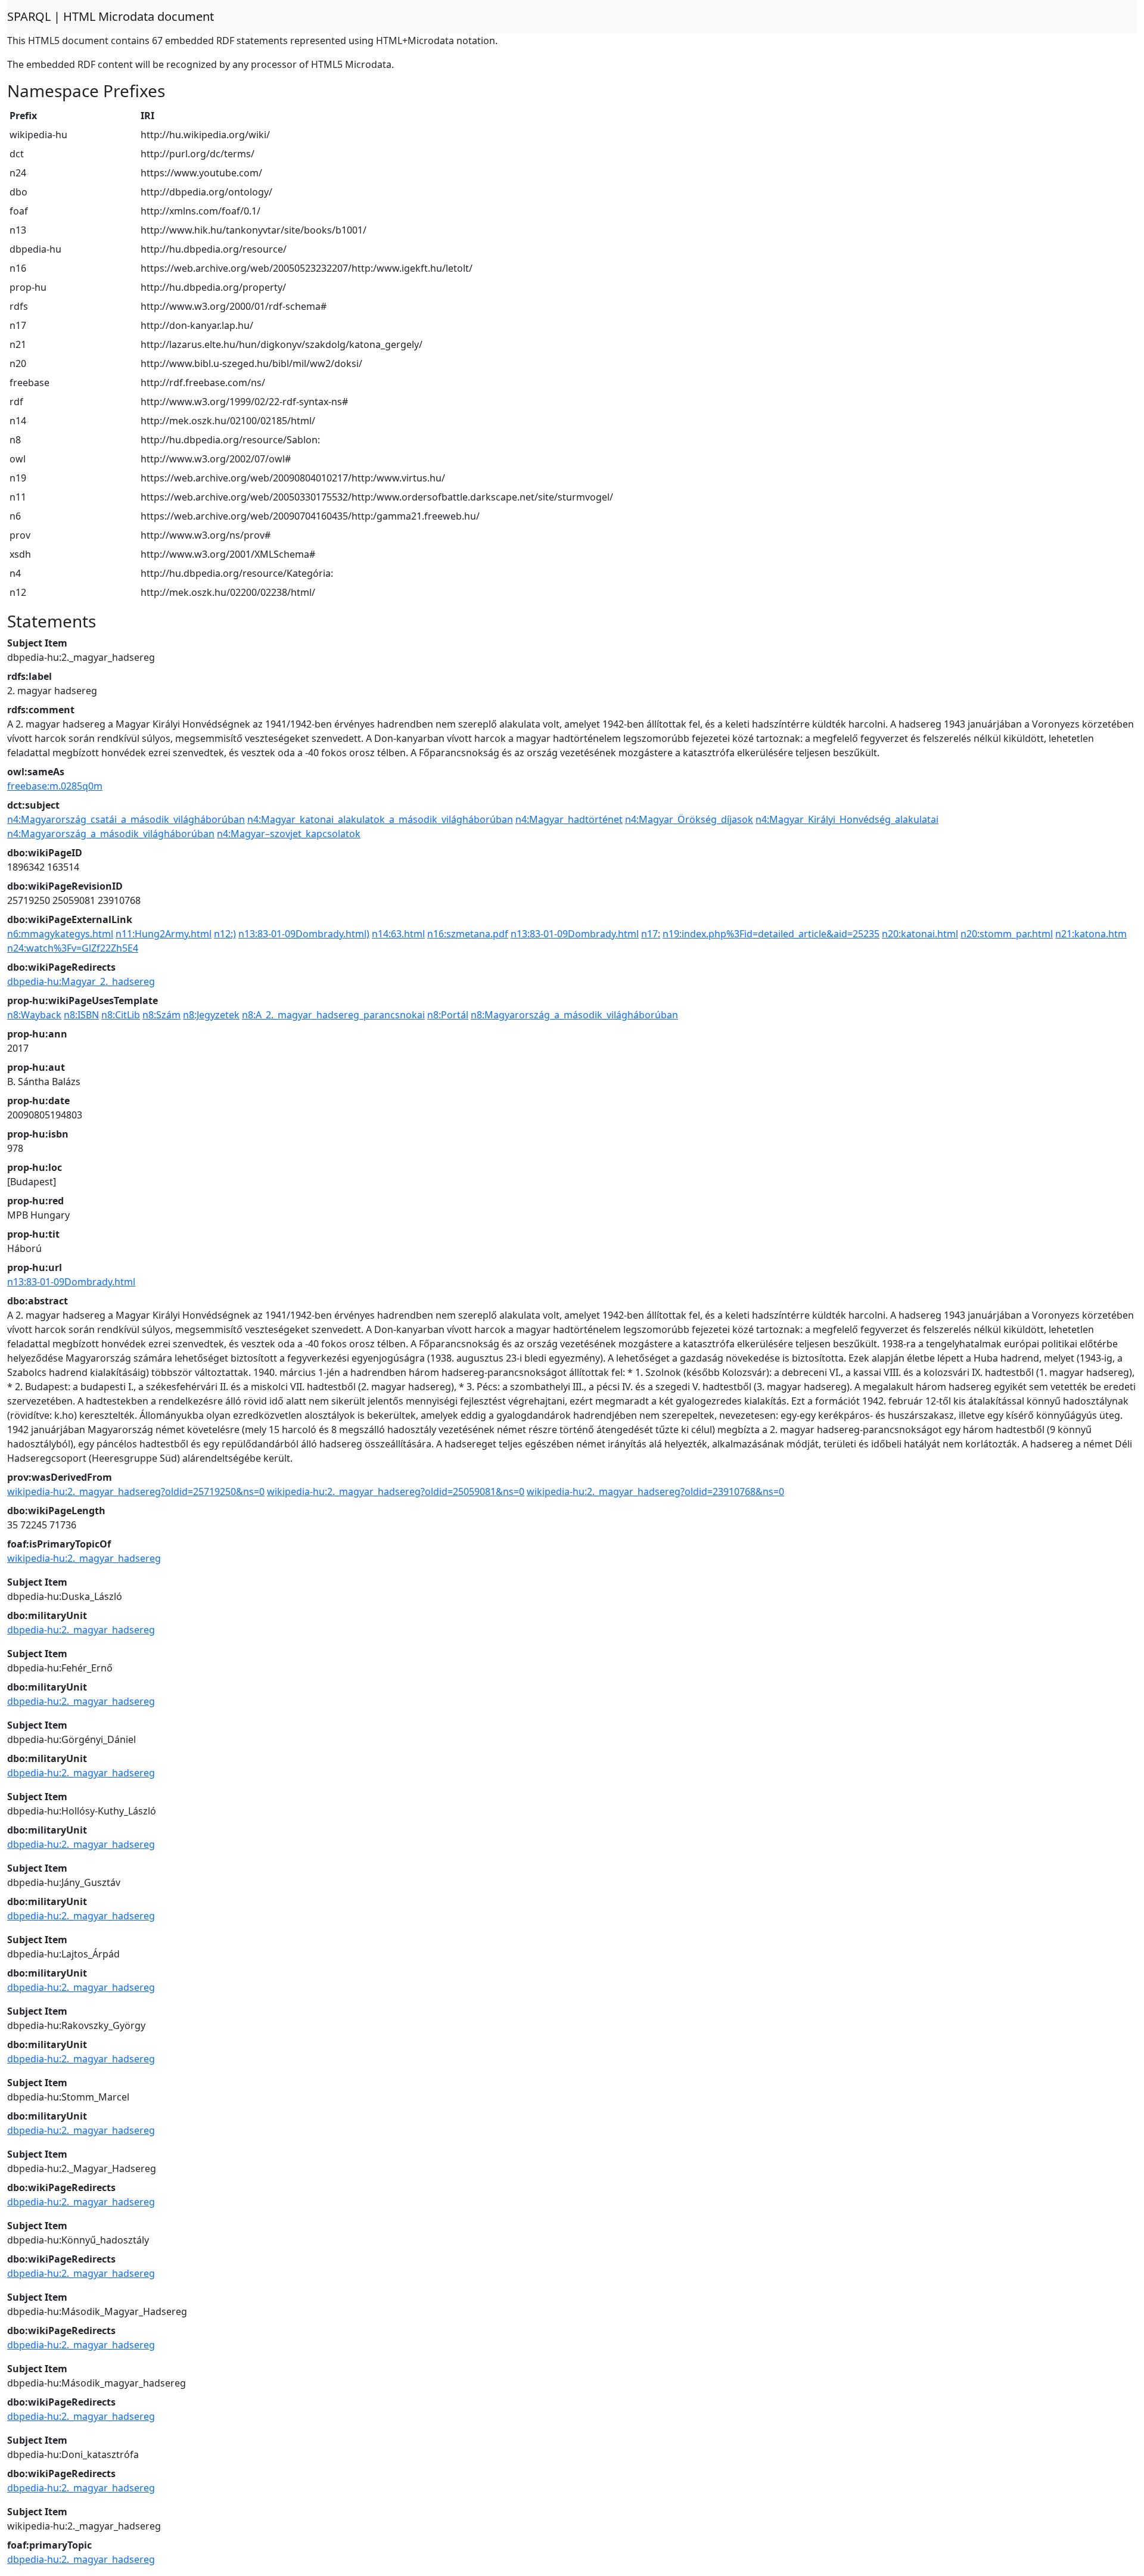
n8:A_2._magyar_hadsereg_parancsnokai (333, 1015)
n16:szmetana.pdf (468, 934)
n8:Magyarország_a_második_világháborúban (574, 1015)
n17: (651, 934)
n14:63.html (398, 934)
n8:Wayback (34, 1015)
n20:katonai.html (920, 934)
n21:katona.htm (1091, 934)
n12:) (225, 934)
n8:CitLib (121, 1015)
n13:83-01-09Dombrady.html (575, 934)
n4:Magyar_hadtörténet (569, 819)
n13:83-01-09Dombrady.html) (304, 934)
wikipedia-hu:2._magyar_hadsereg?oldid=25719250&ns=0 (136, 1491)
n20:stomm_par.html (1007, 934)
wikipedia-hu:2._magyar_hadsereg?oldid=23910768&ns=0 (655, 1491)
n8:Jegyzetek (211, 1015)
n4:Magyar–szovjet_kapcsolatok (289, 834)
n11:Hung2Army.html (164, 934)
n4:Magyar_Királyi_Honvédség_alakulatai (847, 819)
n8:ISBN (81, 1015)
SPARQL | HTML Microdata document (111, 16)
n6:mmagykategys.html (60, 934)
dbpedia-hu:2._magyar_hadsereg (81, 1630)
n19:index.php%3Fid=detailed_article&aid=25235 (771, 934)
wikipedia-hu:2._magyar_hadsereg (84, 1558)
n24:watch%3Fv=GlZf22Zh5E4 (73, 948)
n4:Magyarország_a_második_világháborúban (111, 834)
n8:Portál (448, 1015)
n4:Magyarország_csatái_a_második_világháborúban (126, 819)
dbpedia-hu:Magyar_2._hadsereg (81, 981)
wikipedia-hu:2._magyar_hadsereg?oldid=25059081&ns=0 (396, 1491)
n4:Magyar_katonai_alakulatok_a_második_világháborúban (380, 819)
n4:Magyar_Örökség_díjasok (689, 819)
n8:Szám (161, 1015)
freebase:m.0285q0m (55, 786)
